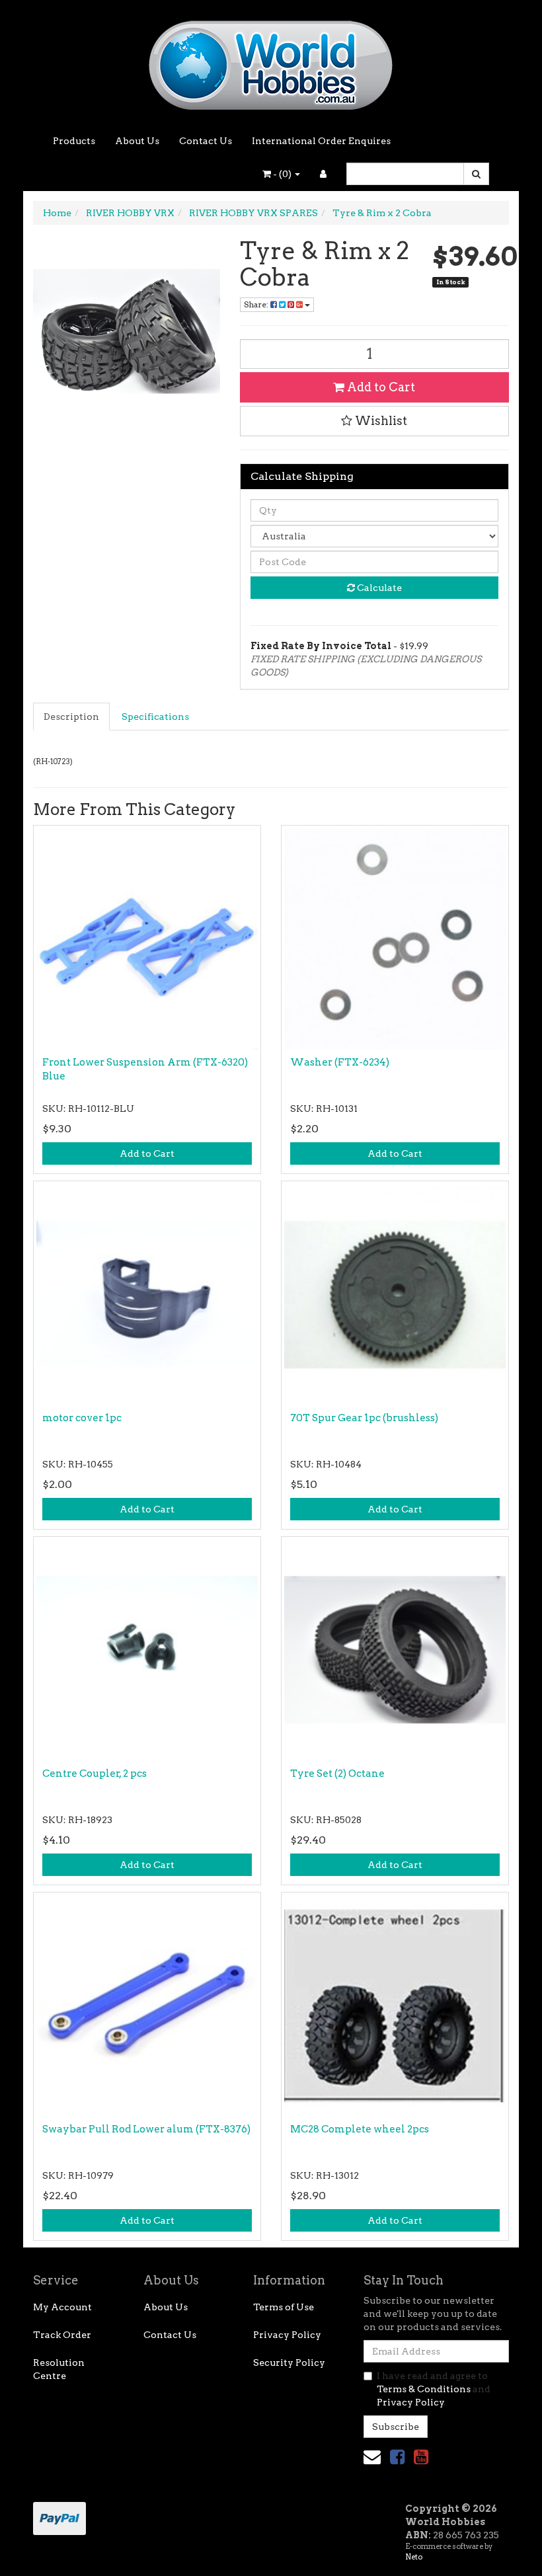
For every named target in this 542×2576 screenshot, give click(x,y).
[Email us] (372, 2457)
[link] (397, 2457)
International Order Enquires (321, 141)
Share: (257, 304)
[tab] (72, 717)
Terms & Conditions (424, 2389)
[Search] (476, 174)
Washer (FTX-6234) (340, 1062)
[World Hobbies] (271, 61)
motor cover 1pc (82, 1418)
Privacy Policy (287, 2335)
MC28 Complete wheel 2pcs (360, 2129)
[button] (375, 421)
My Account (62, 2307)
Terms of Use (284, 2307)
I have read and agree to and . (434, 2389)
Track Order (62, 2335)
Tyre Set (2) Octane (337, 1774)
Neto (414, 2557)
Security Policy (289, 2362)
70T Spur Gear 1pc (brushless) (364, 1418)
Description (71, 717)
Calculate (378, 588)
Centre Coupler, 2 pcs (95, 1774)
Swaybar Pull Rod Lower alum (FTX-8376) (146, 2129)
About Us (137, 141)
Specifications (155, 717)
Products (74, 141)
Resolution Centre (59, 2369)
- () (282, 174)
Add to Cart (380, 387)
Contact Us (206, 141)
